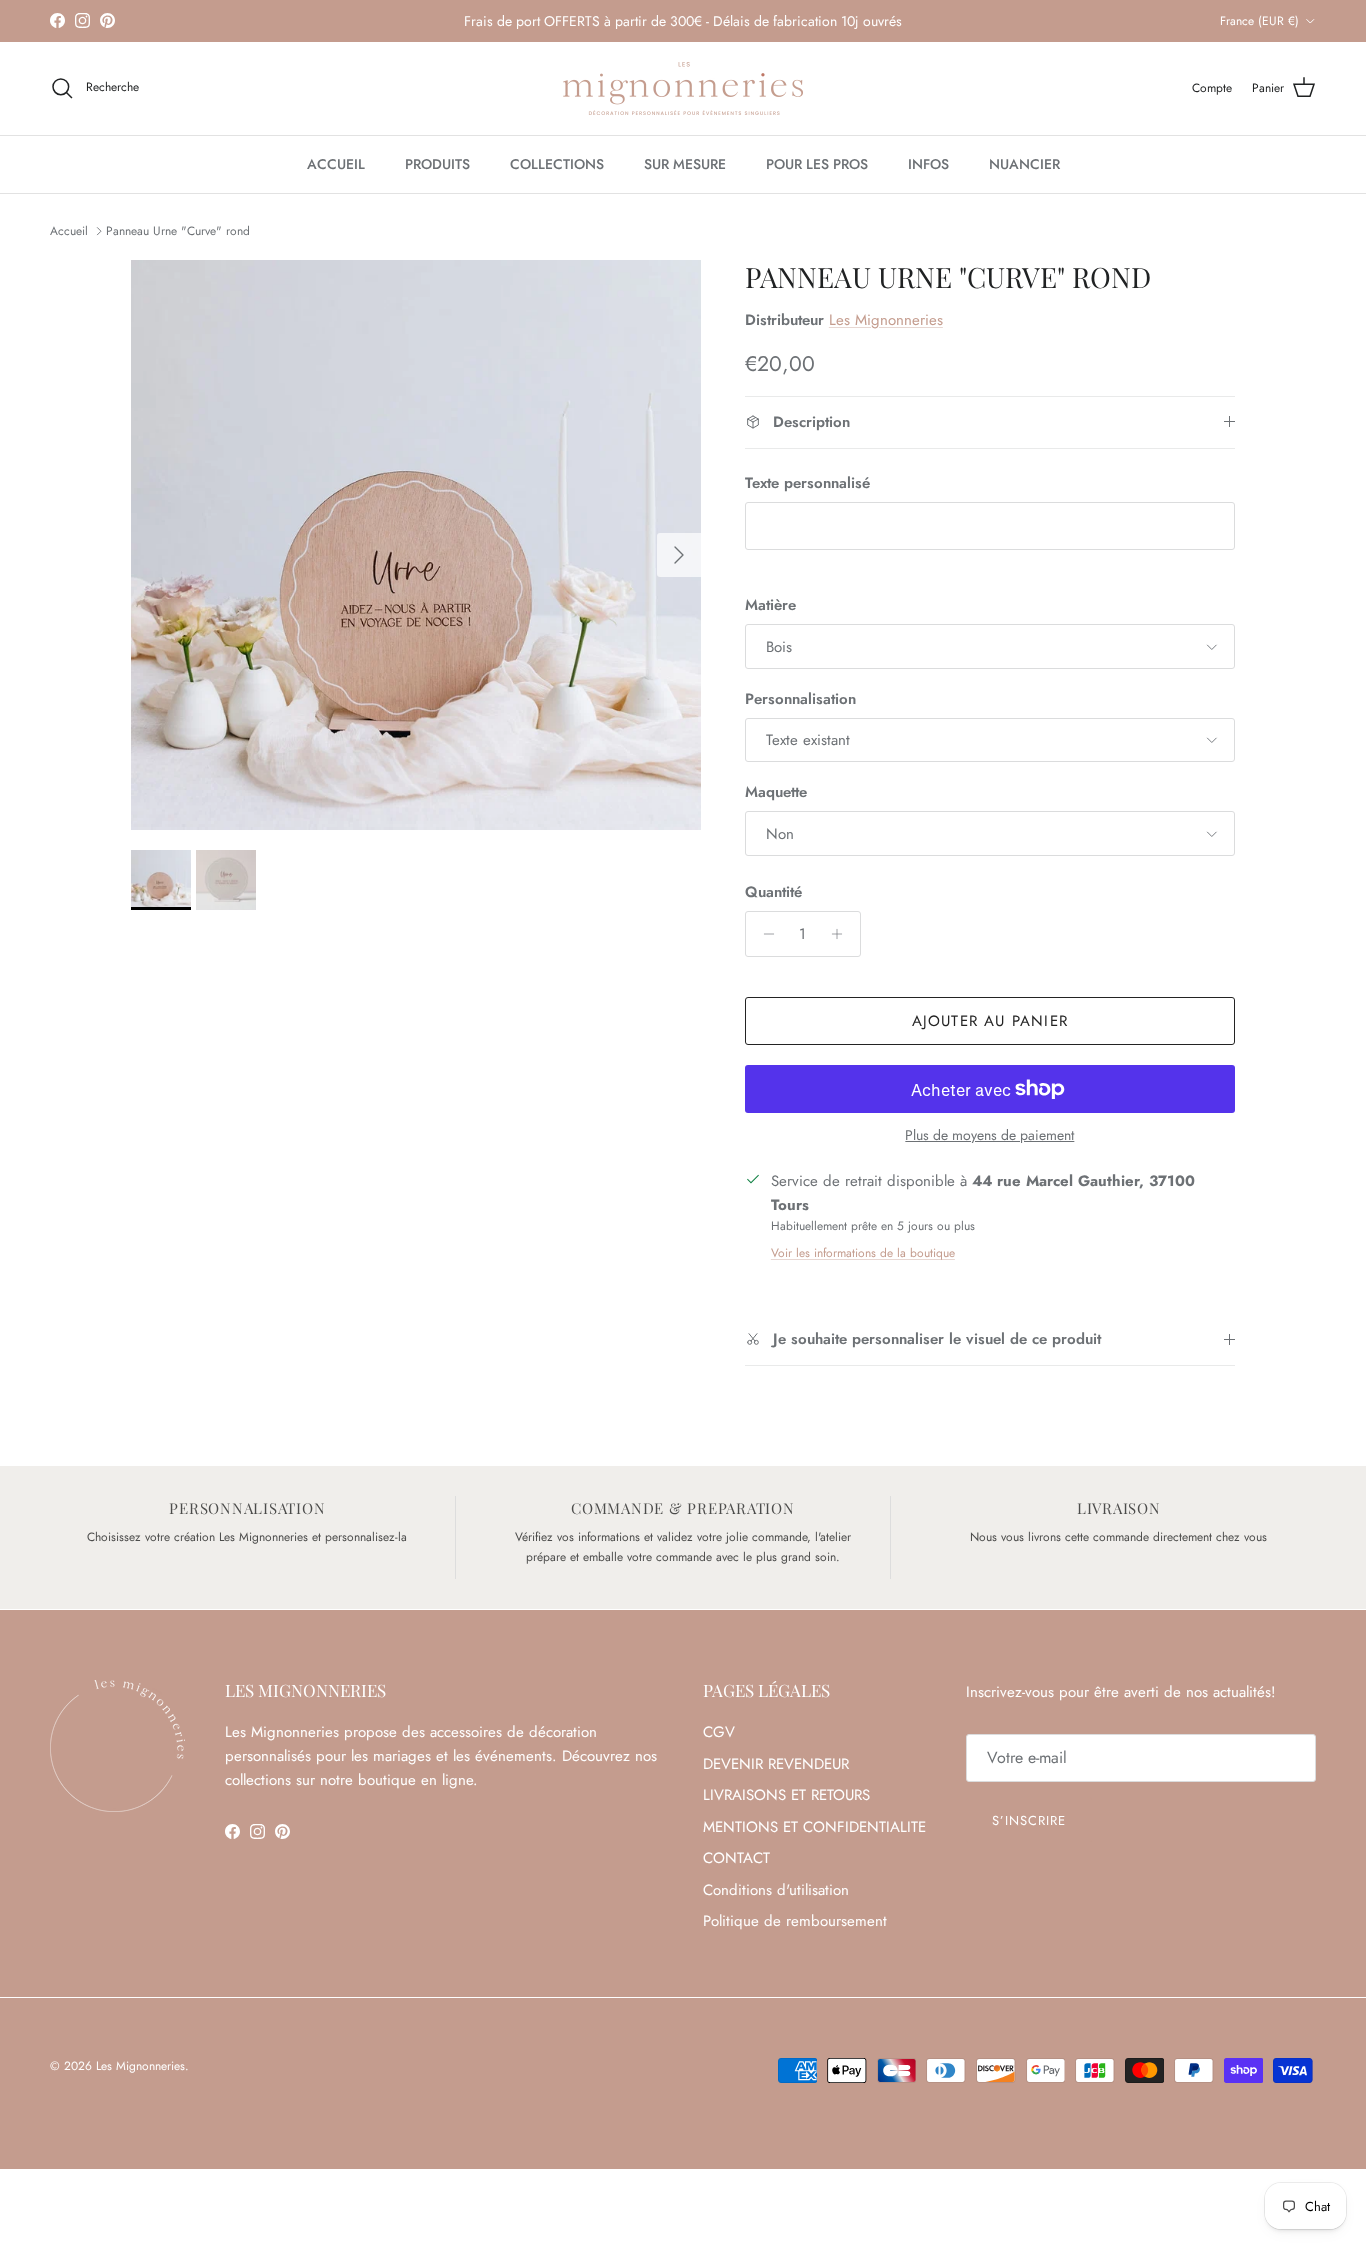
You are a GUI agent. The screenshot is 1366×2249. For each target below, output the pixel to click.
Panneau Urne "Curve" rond (178, 231)
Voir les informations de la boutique (863, 1253)
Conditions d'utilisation (776, 1890)
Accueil (69, 231)
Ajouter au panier (990, 1021)
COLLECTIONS (557, 164)
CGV (719, 1732)
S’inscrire (1029, 1820)
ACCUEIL (336, 164)
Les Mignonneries (886, 320)
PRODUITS (437, 164)
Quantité (773, 892)
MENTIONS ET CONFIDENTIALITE (814, 1827)
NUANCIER (1024, 164)
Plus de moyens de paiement (989, 1135)
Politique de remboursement (795, 1921)
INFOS (928, 164)
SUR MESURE (685, 164)
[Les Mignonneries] (683, 88)
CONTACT (736, 1858)
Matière (770, 605)
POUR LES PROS (817, 164)
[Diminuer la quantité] (763, 934)
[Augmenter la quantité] (842, 934)
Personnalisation (800, 699)
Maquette (776, 792)
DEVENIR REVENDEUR (776, 1764)
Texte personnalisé (807, 483)
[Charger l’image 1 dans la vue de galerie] (416, 545)
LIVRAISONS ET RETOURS (786, 1795)
